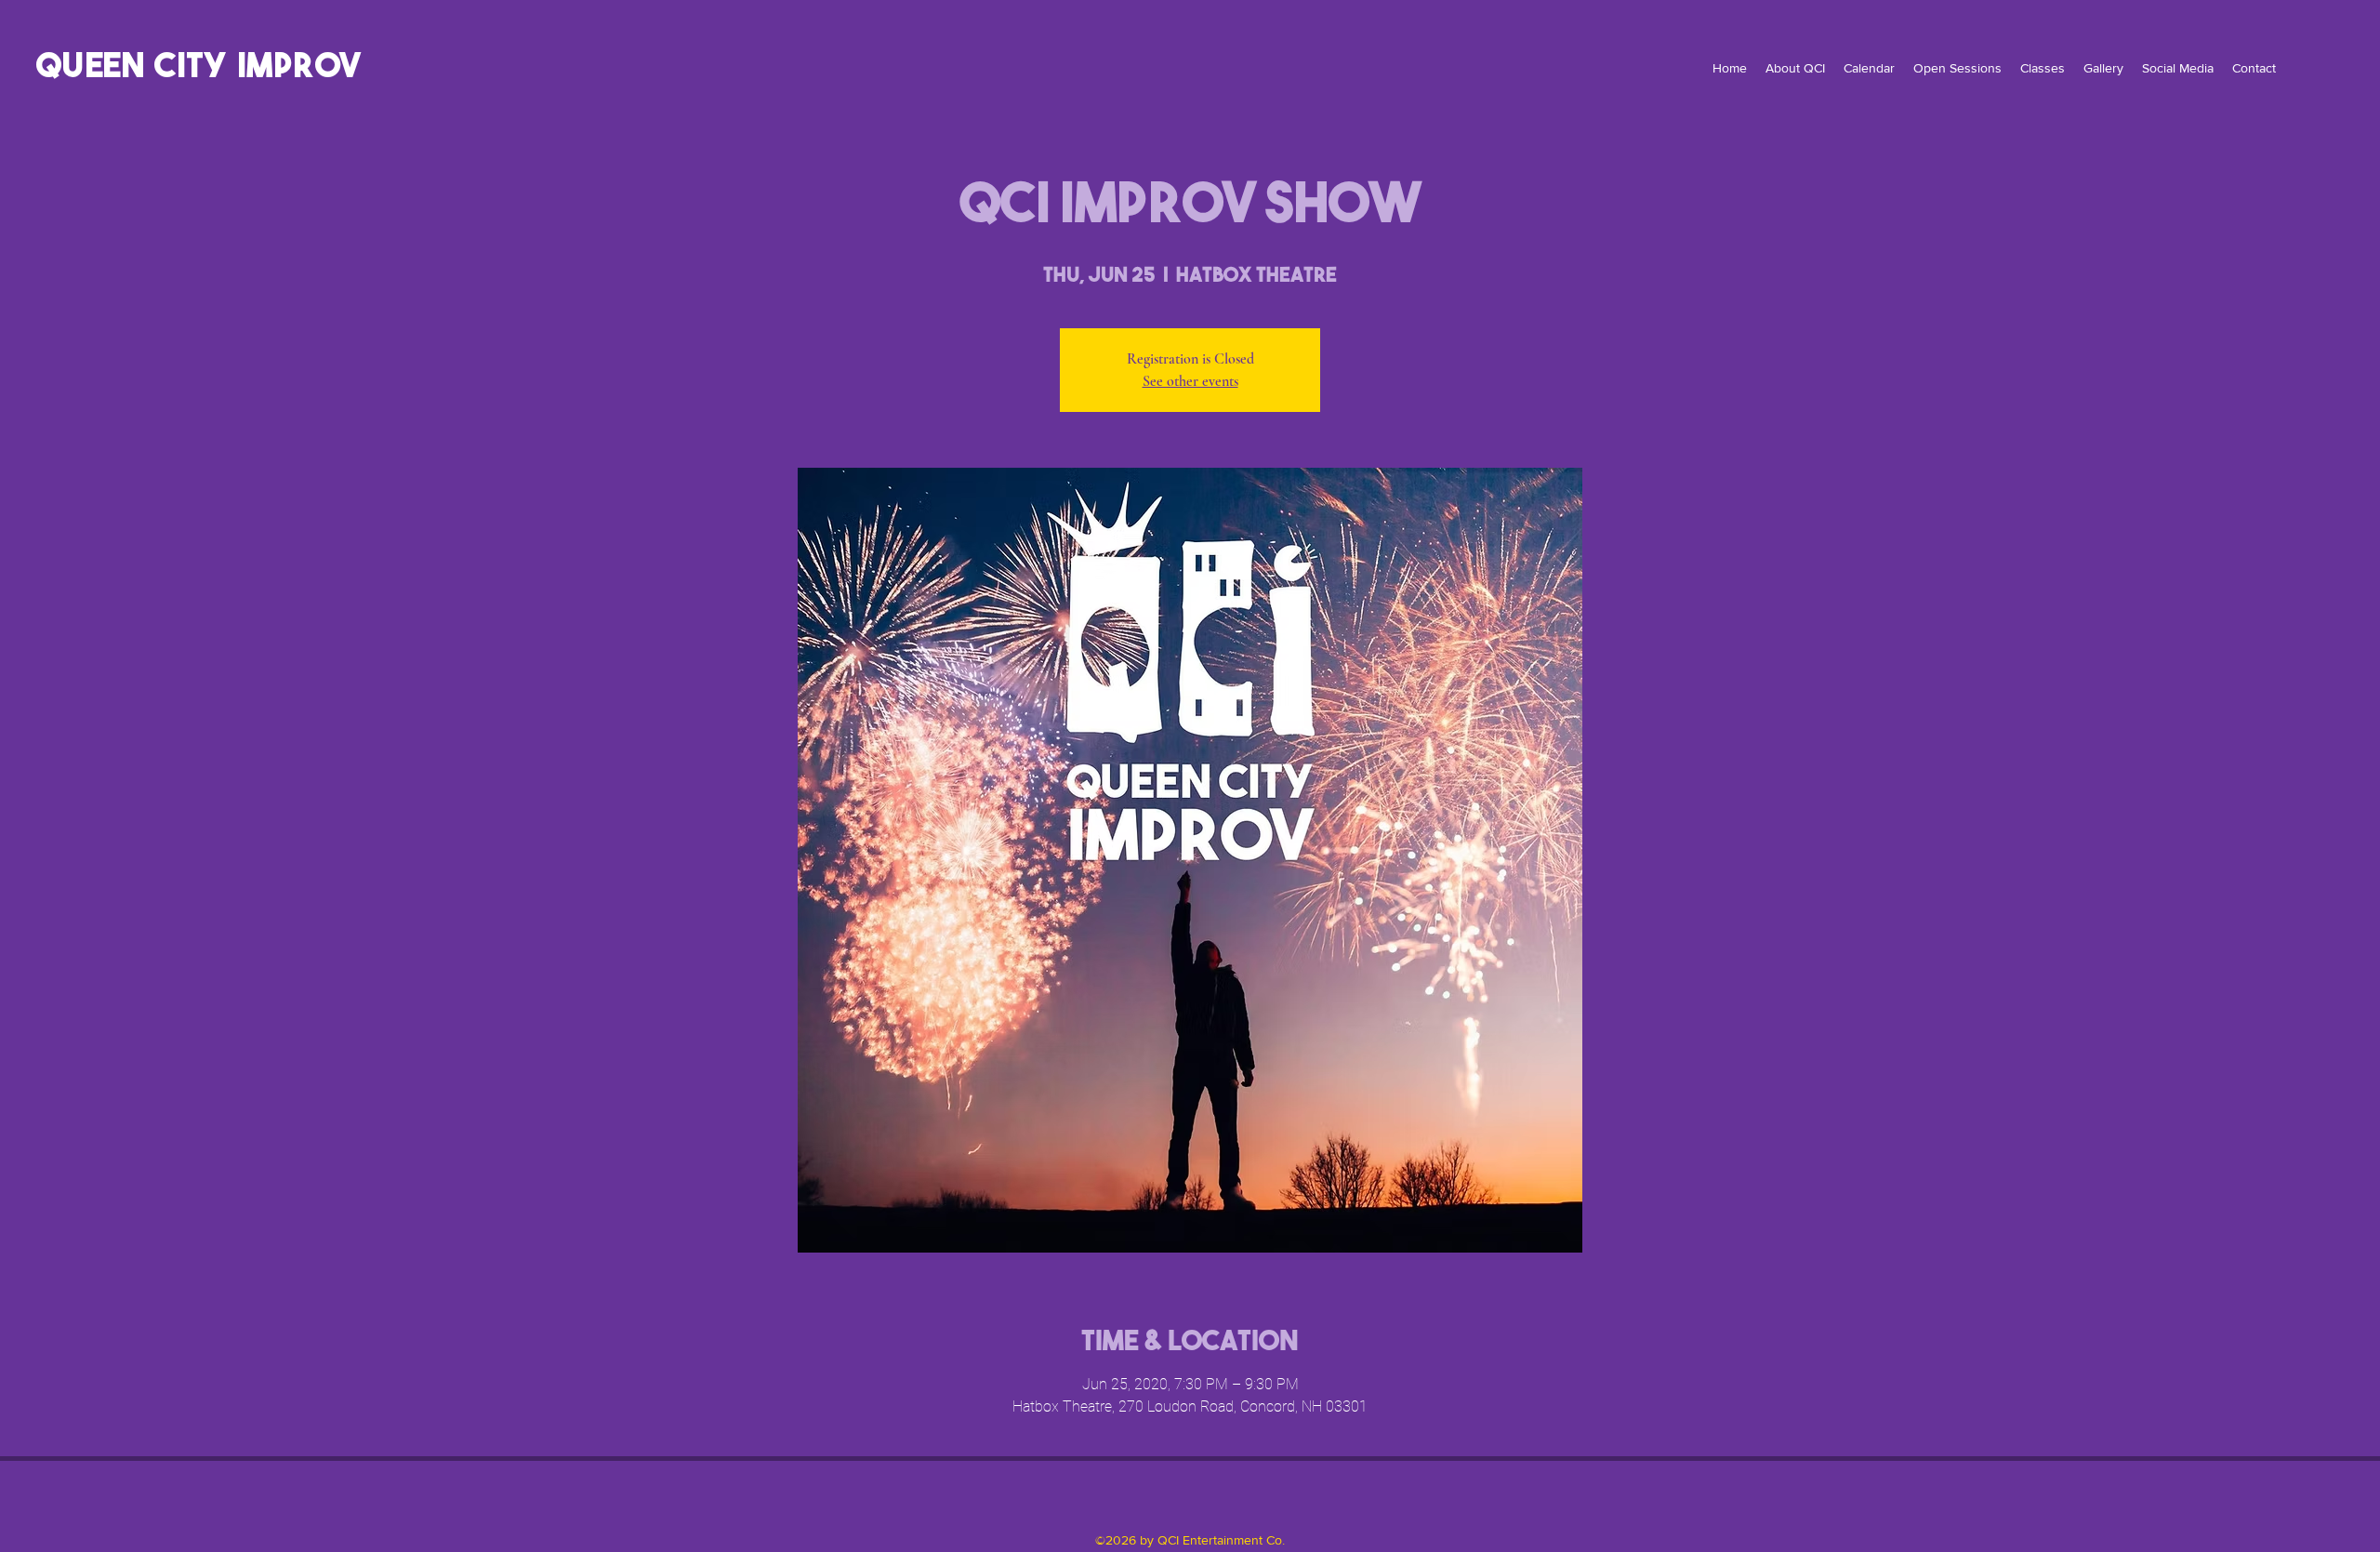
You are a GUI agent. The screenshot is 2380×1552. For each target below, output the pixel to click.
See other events (1190, 381)
